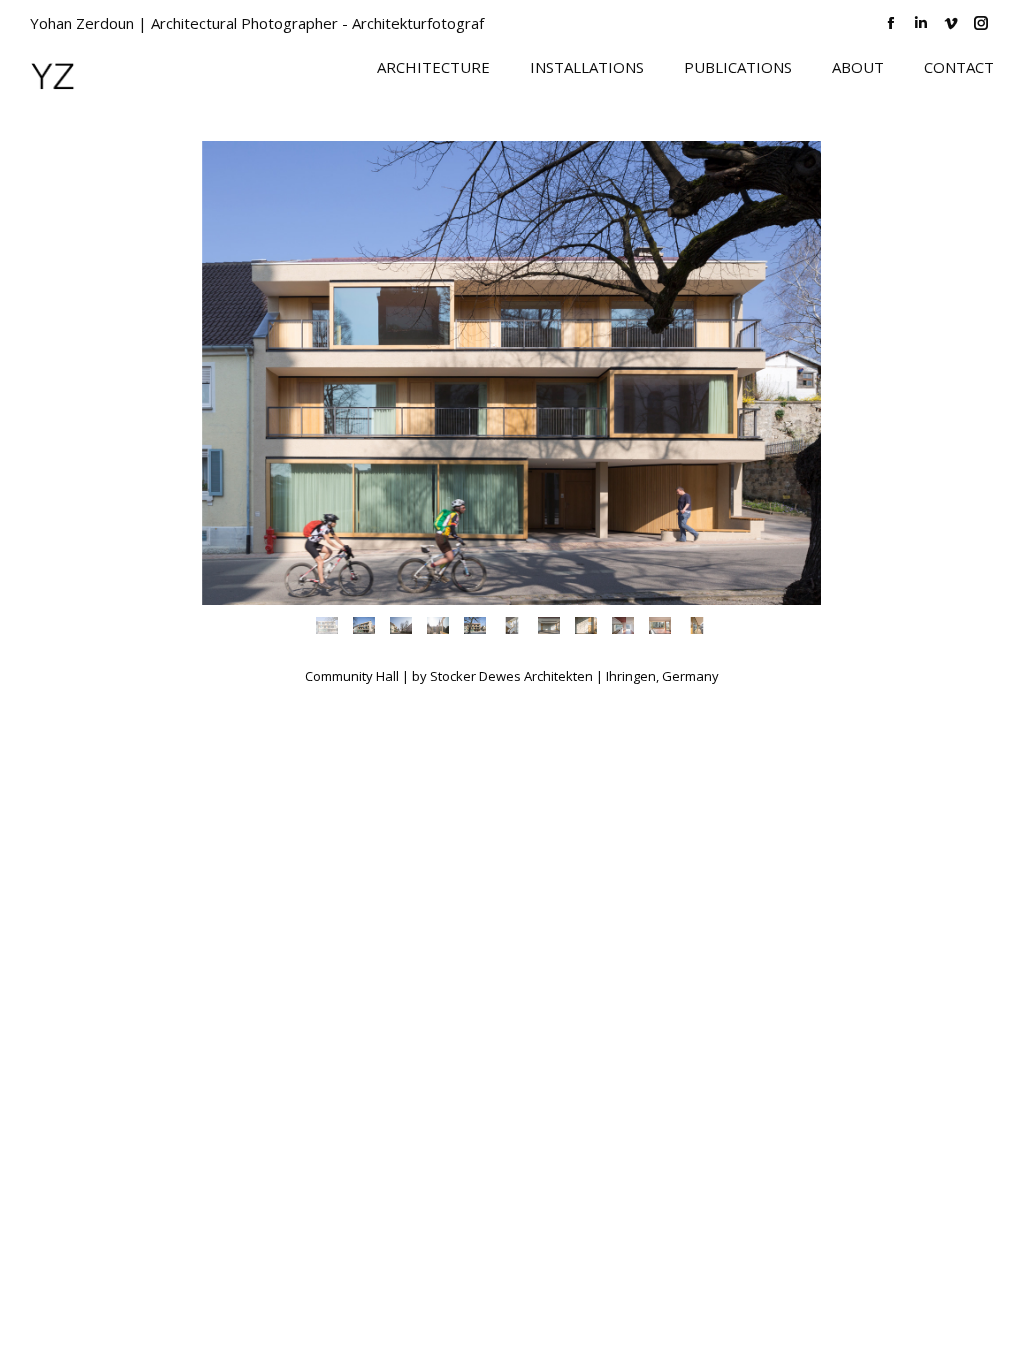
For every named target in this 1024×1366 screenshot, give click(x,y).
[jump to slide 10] (659, 625)
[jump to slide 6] (511, 625)
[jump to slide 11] (696, 625)
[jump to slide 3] (400, 625)
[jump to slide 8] (585, 625)
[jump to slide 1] (326, 625)
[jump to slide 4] (437, 625)
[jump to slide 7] (548, 625)
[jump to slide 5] (474, 625)
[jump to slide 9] (622, 625)
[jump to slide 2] (363, 625)
